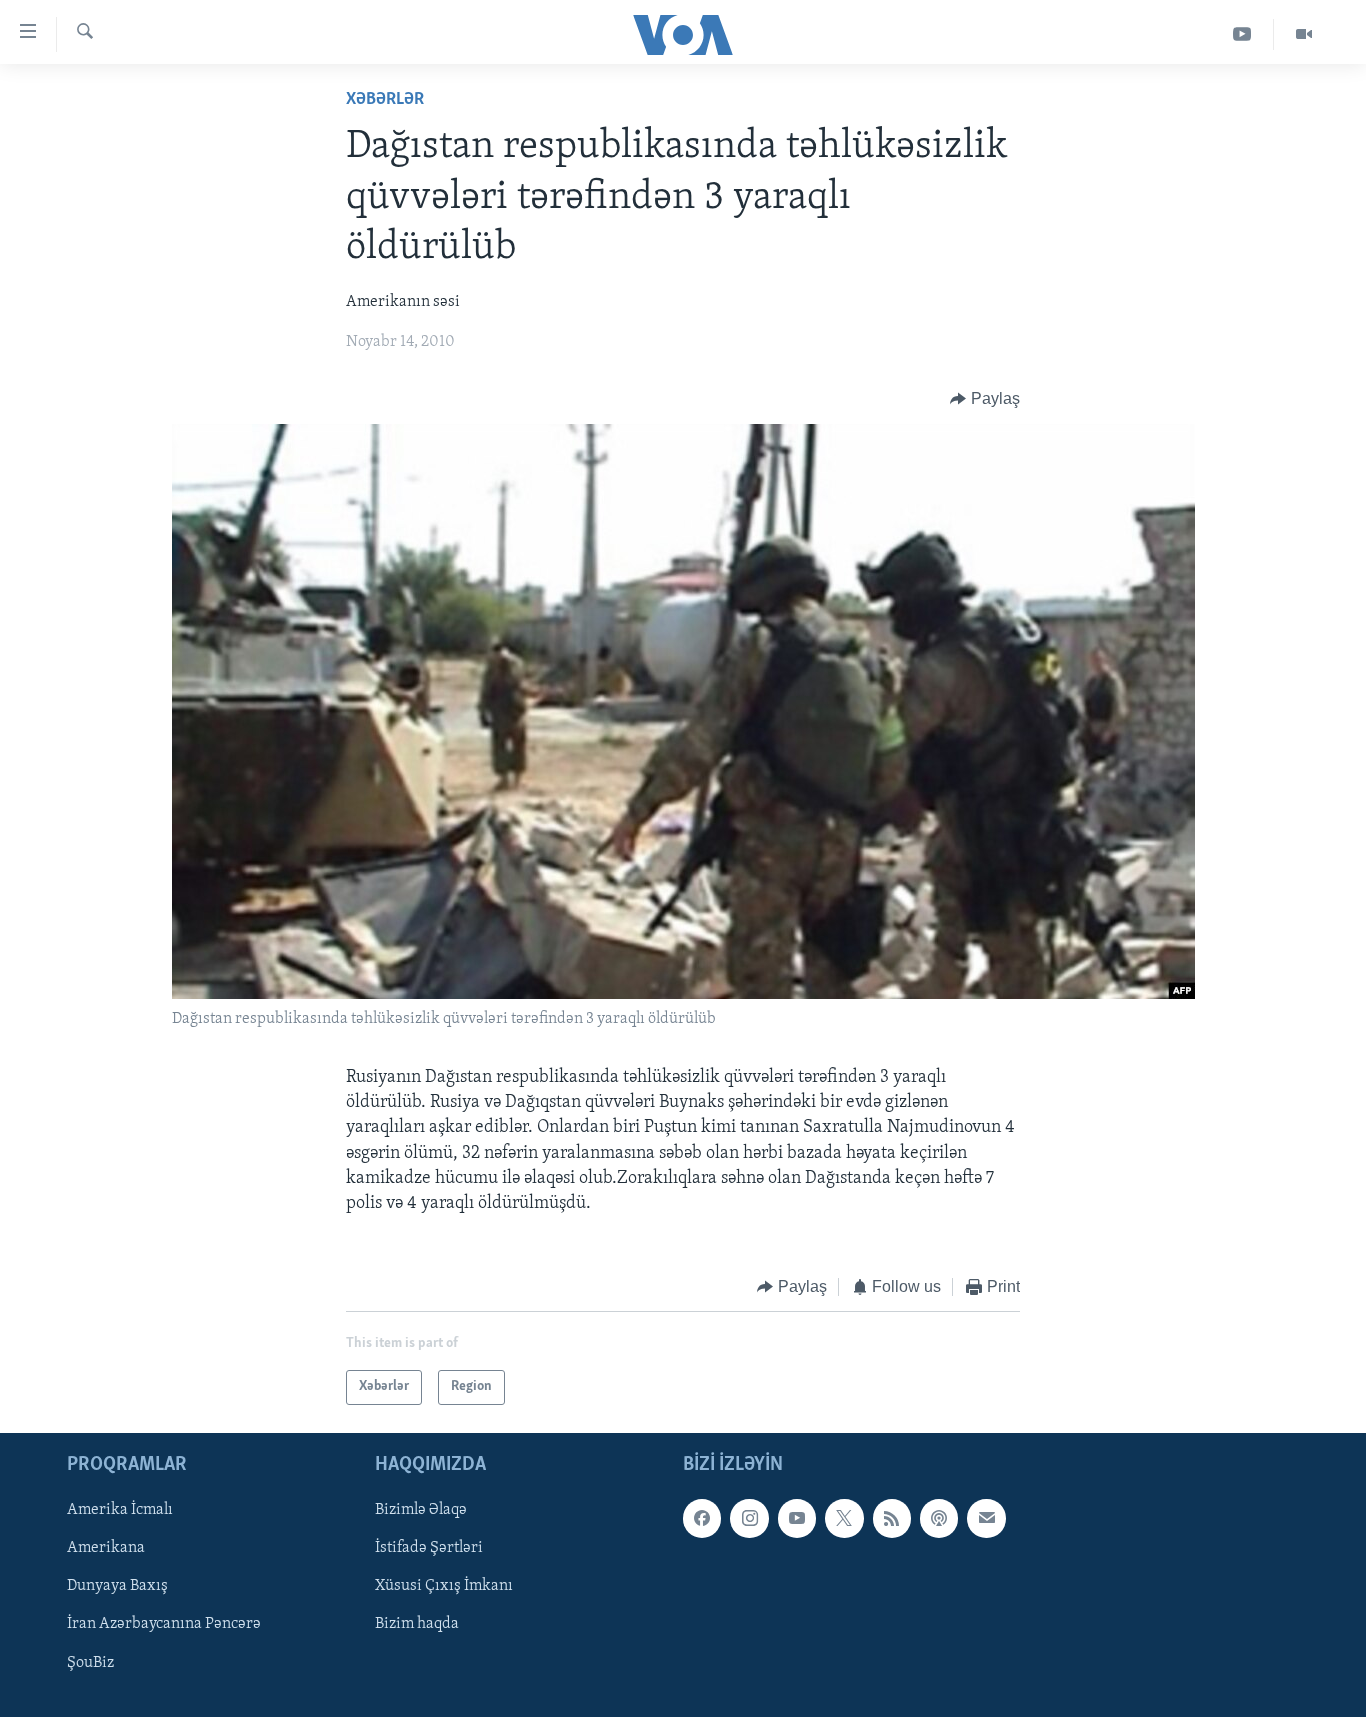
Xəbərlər (385, 100)
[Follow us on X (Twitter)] (844, 1518)
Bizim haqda (417, 1624)
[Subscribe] (986, 1518)
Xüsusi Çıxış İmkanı (444, 1586)
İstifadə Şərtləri (429, 1548)
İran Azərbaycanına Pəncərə (164, 1624)
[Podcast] (939, 1518)
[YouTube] (1242, 34)
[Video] (1304, 34)
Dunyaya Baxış (117, 1586)
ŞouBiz (90, 1662)
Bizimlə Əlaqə (421, 1510)
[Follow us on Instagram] (749, 1518)
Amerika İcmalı (120, 1510)
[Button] (985, 399)
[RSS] (892, 1518)
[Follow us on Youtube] (797, 1518)
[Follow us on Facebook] (702, 1518)
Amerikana (106, 1548)
